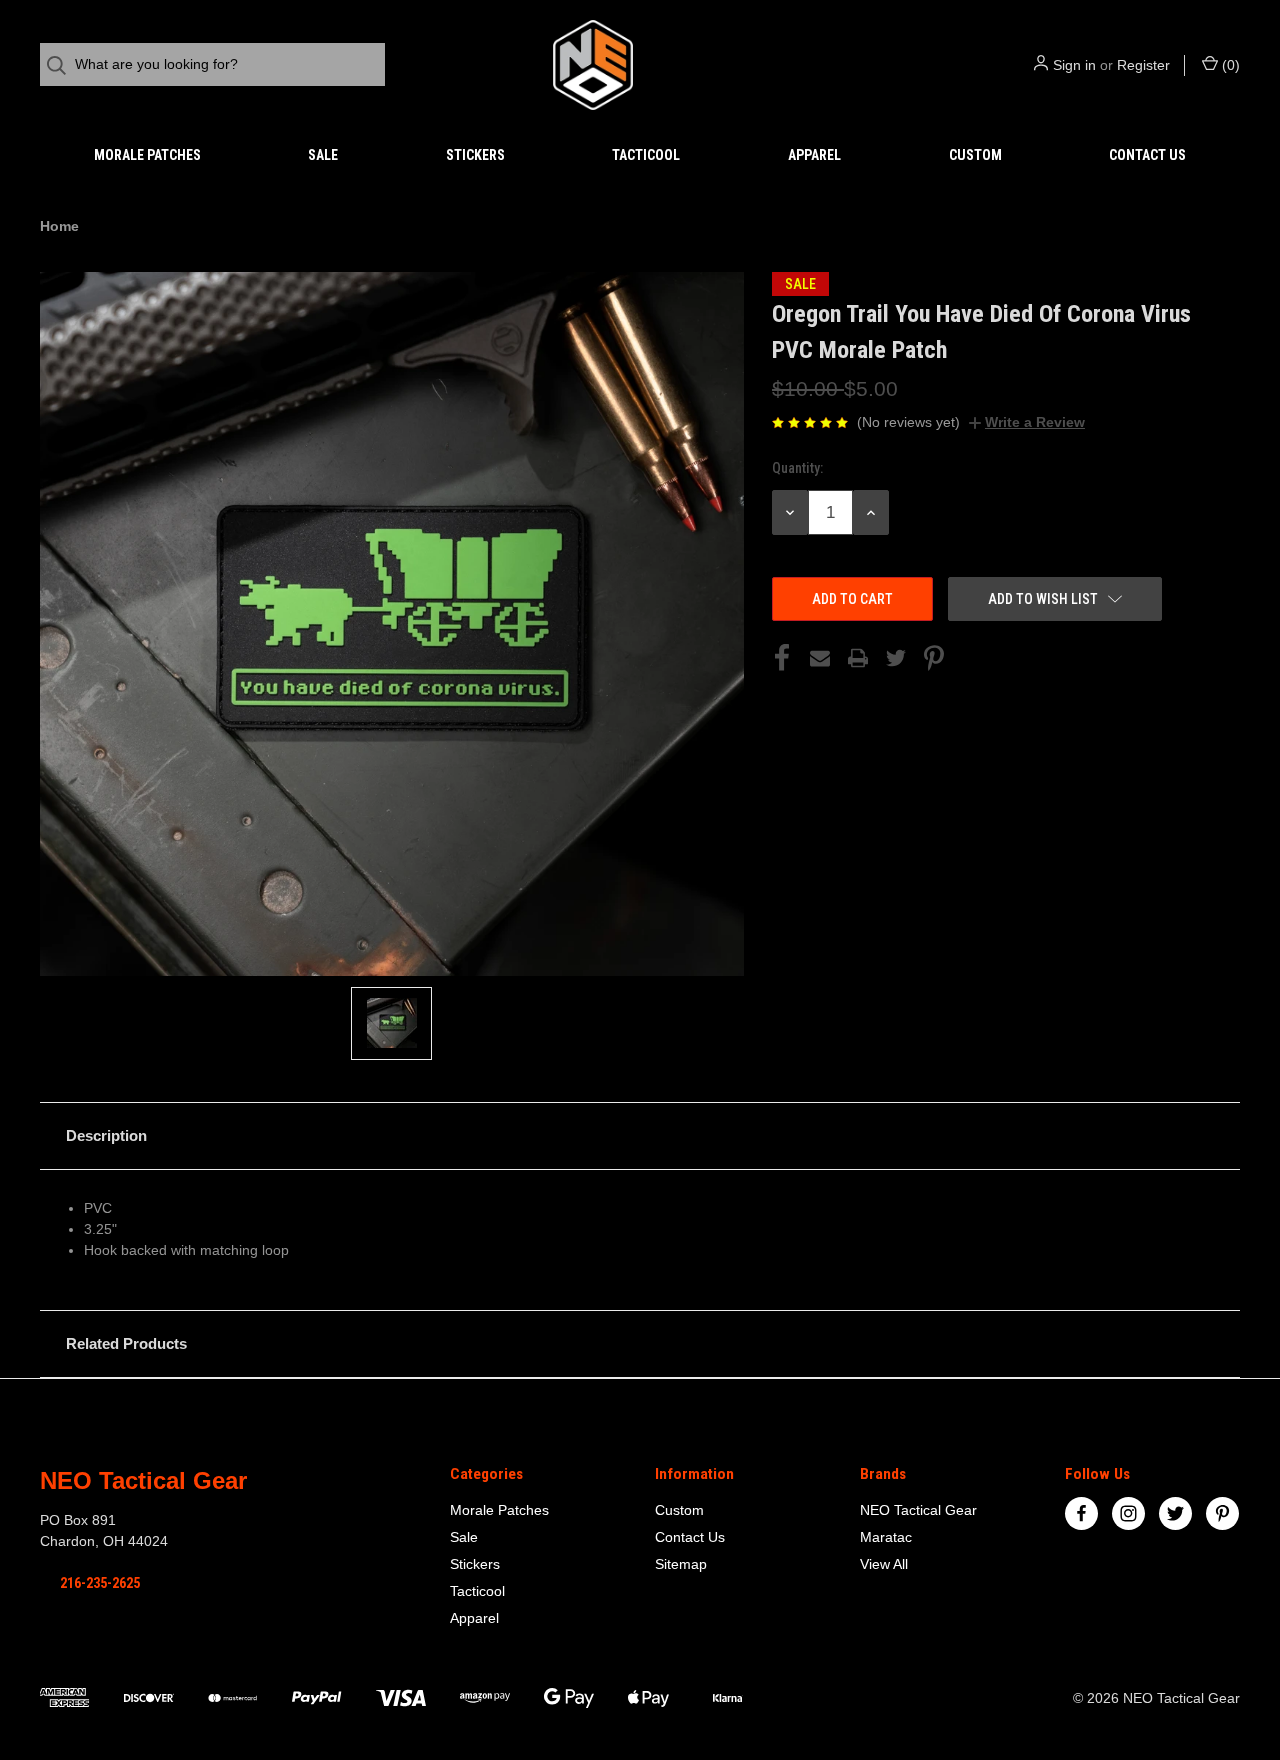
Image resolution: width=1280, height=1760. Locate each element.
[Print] (858, 658)
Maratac (886, 1537)
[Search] (62, 65)
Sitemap (681, 1564)
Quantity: (797, 468)
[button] (640, 1136)
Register (1143, 65)
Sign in (1074, 65)
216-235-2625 (100, 1583)
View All (884, 1564)
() (1229, 65)
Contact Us (1147, 155)
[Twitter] (896, 658)
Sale (323, 155)
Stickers (475, 155)
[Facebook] (782, 658)
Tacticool (646, 155)
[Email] (820, 658)
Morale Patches (147, 155)
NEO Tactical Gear (918, 1510)
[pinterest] (1222, 1513)
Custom (975, 155)
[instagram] (1128, 1513)
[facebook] (1081, 1513)
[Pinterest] (934, 658)
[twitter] (1175, 1513)
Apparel (814, 155)
